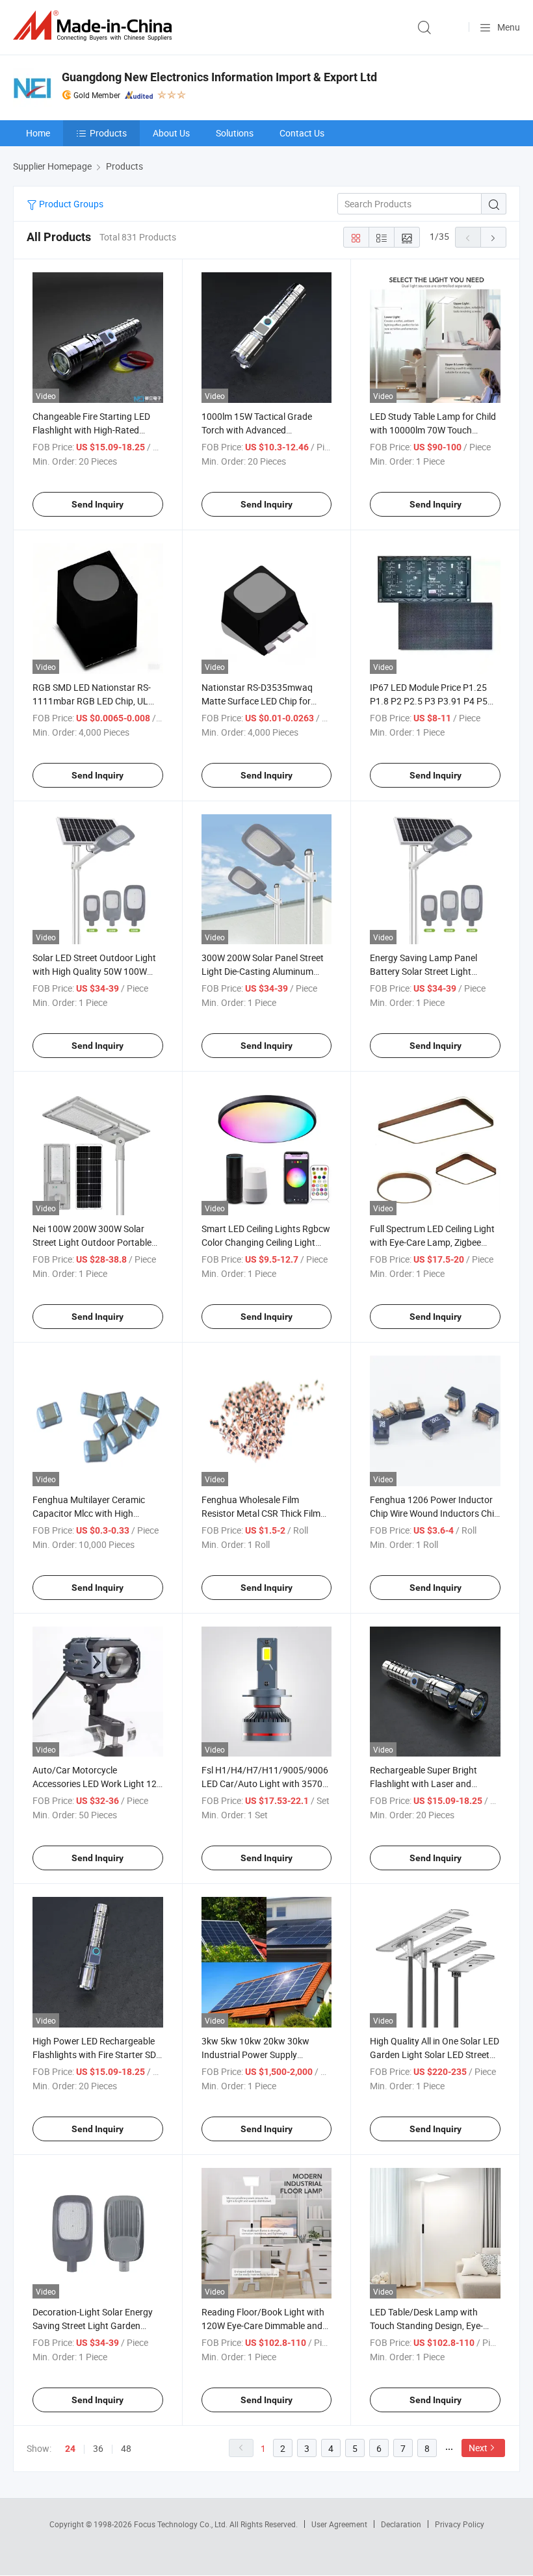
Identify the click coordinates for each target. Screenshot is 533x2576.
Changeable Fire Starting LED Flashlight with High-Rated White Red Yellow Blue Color (91, 430)
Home (38, 133)
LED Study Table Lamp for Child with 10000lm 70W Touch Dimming (433, 430)
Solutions (235, 133)
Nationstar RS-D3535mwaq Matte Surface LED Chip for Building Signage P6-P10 (257, 701)
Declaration (401, 2524)
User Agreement (339, 2524)
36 (98, 2448)
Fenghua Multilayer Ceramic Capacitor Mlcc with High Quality (89, 1513)
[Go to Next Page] (493, 237)
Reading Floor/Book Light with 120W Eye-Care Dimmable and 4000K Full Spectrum (263, 2325)
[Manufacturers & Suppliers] (95, 26)
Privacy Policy (460, 2524)
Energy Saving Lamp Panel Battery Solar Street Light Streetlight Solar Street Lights (429, 971)
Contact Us (302, 133)
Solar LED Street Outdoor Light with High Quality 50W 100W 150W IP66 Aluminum (94, 971)
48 (126, 2448)
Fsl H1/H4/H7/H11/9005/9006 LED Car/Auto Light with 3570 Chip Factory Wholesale (265, 1784)
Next (478, 2448)
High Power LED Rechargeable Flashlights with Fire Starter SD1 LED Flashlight (97, 2054)
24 (70, 2449)
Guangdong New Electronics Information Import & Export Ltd (219, 77)
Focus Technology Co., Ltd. (182, 2524)
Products (108, 133)
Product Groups (70, 204)
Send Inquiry (97, 504)
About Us (171, 133)
